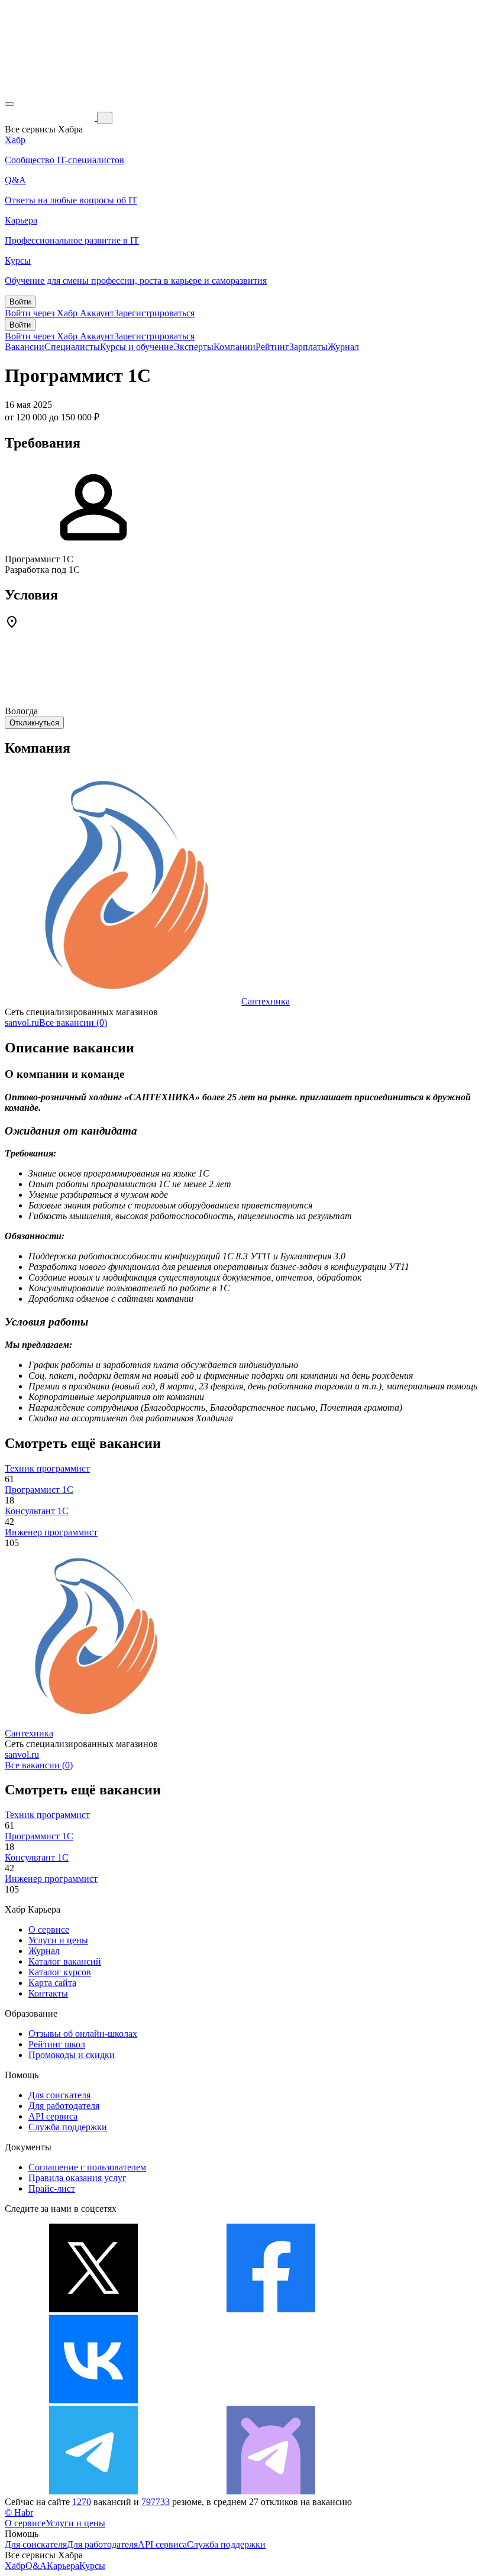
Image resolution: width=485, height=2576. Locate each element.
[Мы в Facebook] (271, 2309)
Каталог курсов (60, 1972)
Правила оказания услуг (77, 2178)
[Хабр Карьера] (51, 117)
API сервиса (53, 2116)
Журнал (343, 347)
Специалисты (72, 347)
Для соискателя (59, 2095)
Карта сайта (52, 1983)
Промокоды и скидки (72, 2055)
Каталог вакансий (65, 1961)
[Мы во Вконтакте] (93, 2400)
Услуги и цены (58, 1940)
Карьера (63, 2566)
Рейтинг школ (57, 2044)
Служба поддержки (68, 2127)
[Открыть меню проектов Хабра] (9, 104)
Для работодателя (64, 2106)
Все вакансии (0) (73, 1023)
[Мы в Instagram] (271, 2400)
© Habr (19, 2512)
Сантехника (266, 1001)
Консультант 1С (37, 1511)
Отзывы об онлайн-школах (83, 2034)
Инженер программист (51, 1532)
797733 (156, 2502)
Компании (235, 347)
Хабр (15, 2566)
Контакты (48, 1993)
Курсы (92, 2566)
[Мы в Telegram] (93, 2491)
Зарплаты (308, 347)
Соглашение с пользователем (87, 2167)
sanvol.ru (22, 1023)
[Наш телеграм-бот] (271, 2491)
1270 (82, 2502)
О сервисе (49, 1929)
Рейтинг (272, 347)
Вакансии (25, 347)
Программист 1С (39, 1490)
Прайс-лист (52, 2188)
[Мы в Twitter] (93, 2309)
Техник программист (47, 1468)
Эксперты (193, 347)
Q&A (36, 2566)
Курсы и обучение (137, 347)
